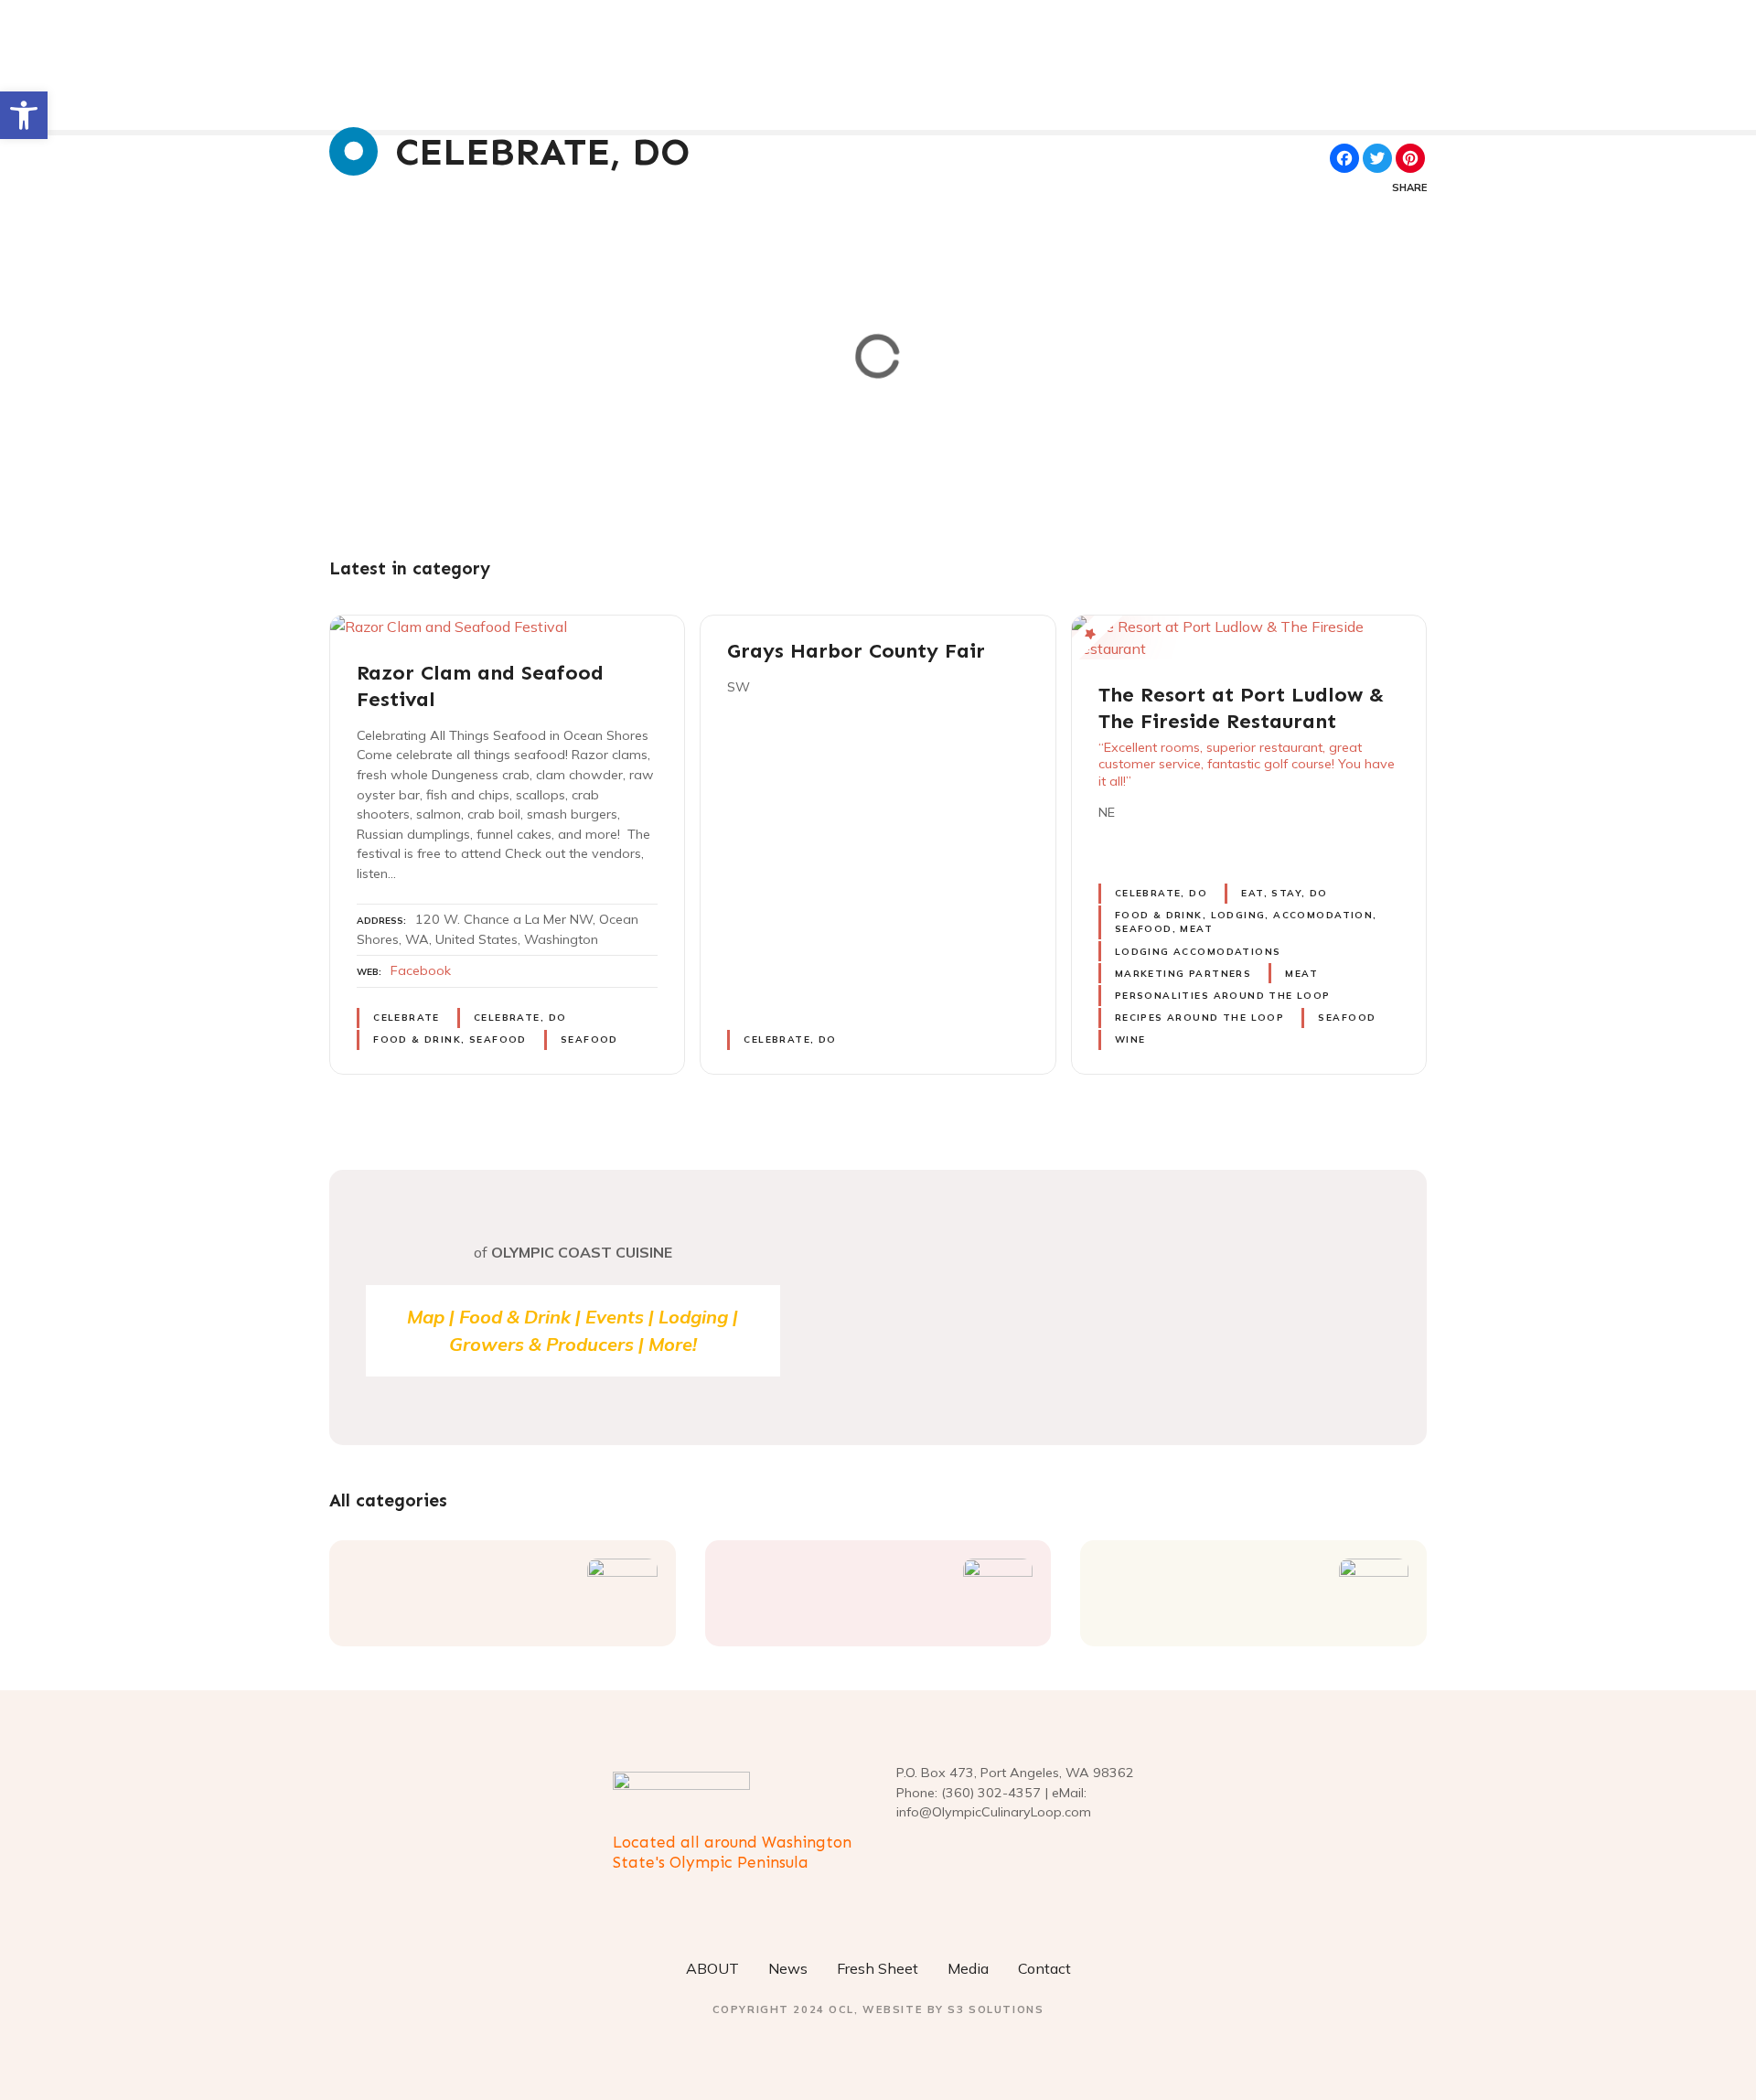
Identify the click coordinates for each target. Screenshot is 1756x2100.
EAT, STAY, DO (1284, 893)
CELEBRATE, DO (520, 1018)
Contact (1044, 1968)
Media (968, 1968)
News (788, 1968)
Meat (1301, 974)
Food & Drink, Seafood (450, 1039)
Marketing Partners (1183, 974)
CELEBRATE (407, 1018)
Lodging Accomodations (1198, 952)
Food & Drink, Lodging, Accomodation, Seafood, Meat (1246, 922)
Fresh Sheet (878, 1968)
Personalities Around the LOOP (1223, 996)
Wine (1130, 1039)
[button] (24, 115)
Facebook (421, 970)
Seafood (589, 1039)
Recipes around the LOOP (1199, 1018)
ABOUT (712, 1968)
